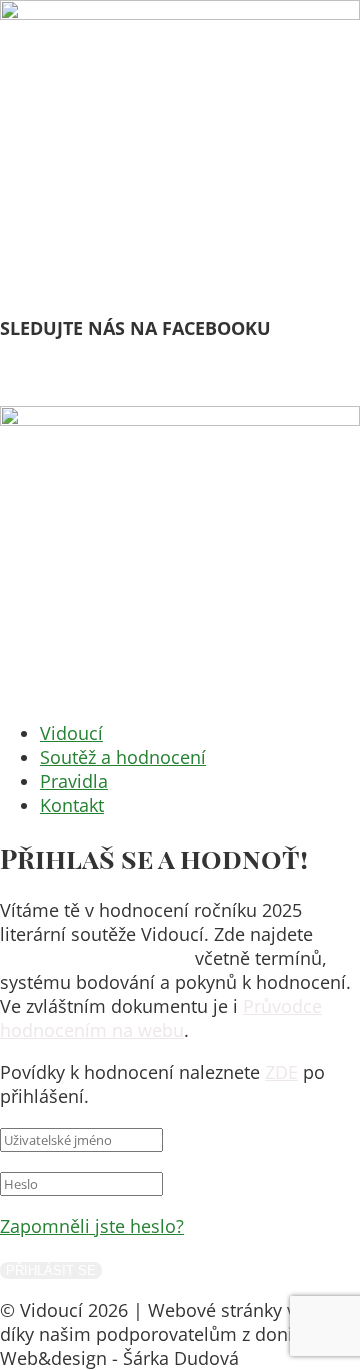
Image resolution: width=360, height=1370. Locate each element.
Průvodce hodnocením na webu (161, 1018)
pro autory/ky (69, 394)
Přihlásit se (51, 1270)
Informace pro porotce (95, 958)
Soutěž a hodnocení (123, 757)
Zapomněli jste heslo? (92, 1226)
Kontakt (72, 805)
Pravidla (74, 781)
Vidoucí (71, 733)
